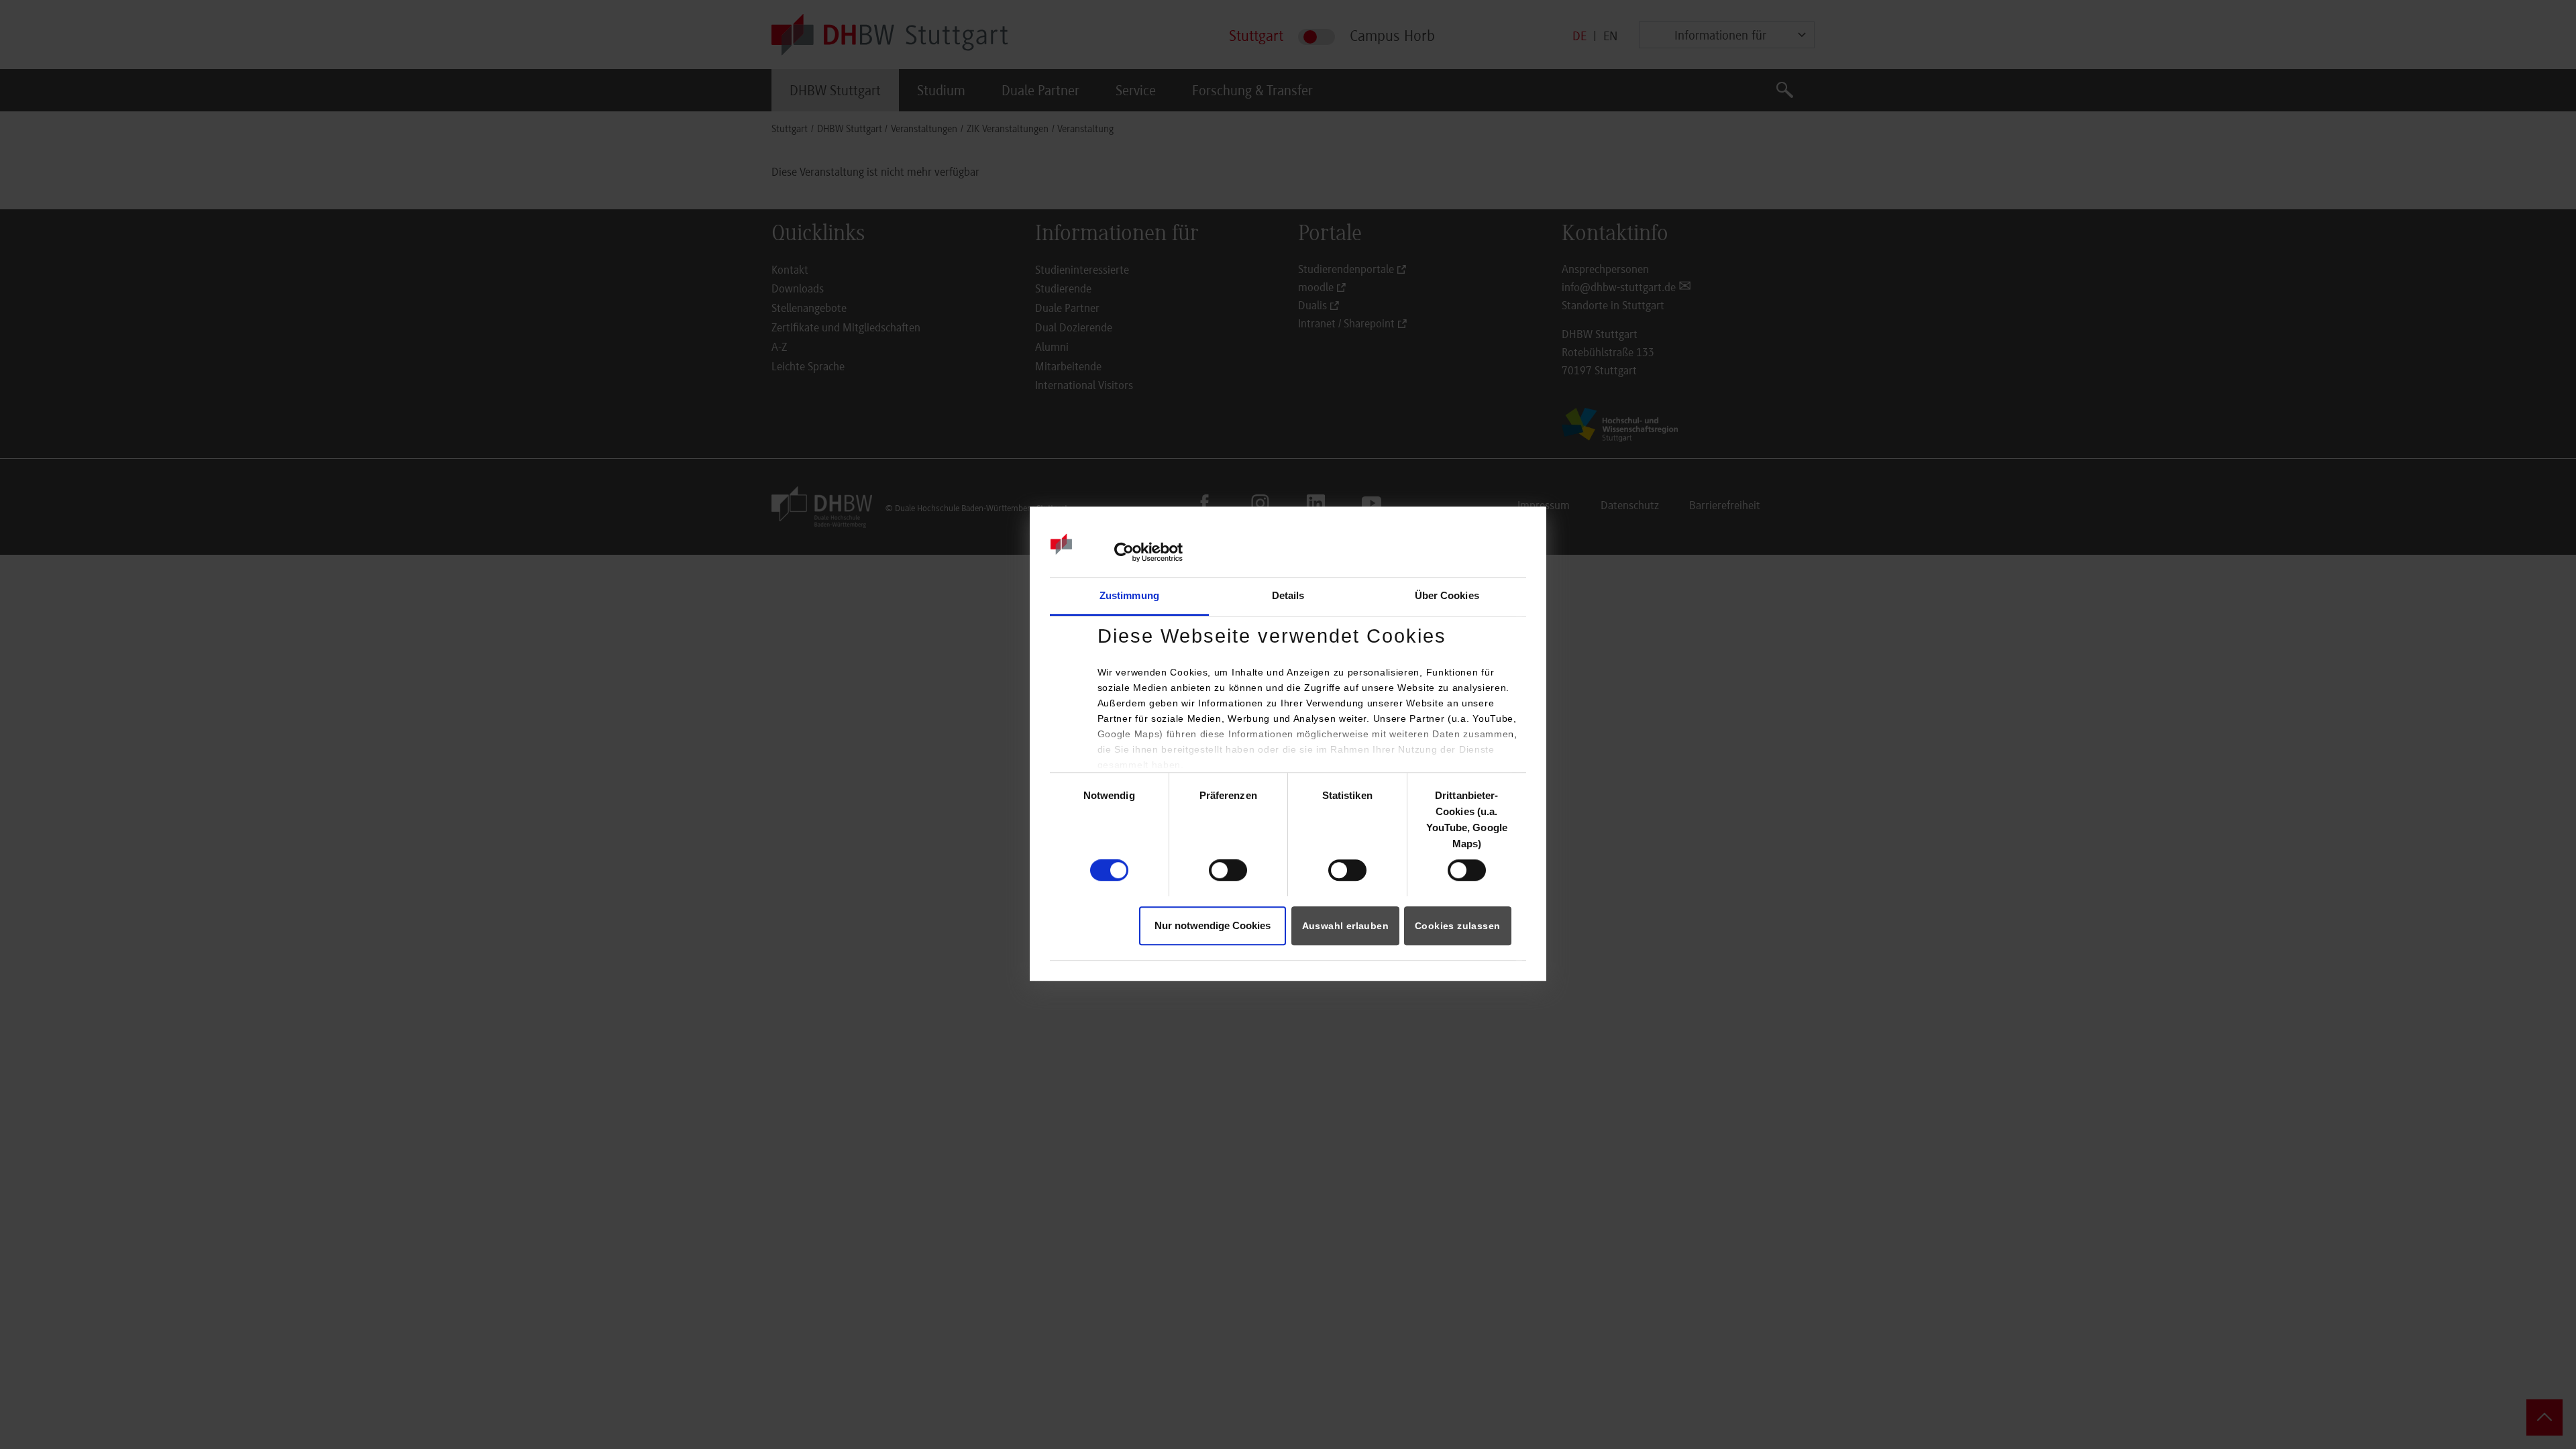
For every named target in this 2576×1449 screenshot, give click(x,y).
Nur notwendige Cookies (1213, 925)
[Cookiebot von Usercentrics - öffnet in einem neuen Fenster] (1124, 552)
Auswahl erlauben (1345, 926)
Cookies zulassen (1457, 926)
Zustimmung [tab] (1129, 595)
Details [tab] (1288, 595)
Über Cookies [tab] (1447, 595)
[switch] (1228, 871)
